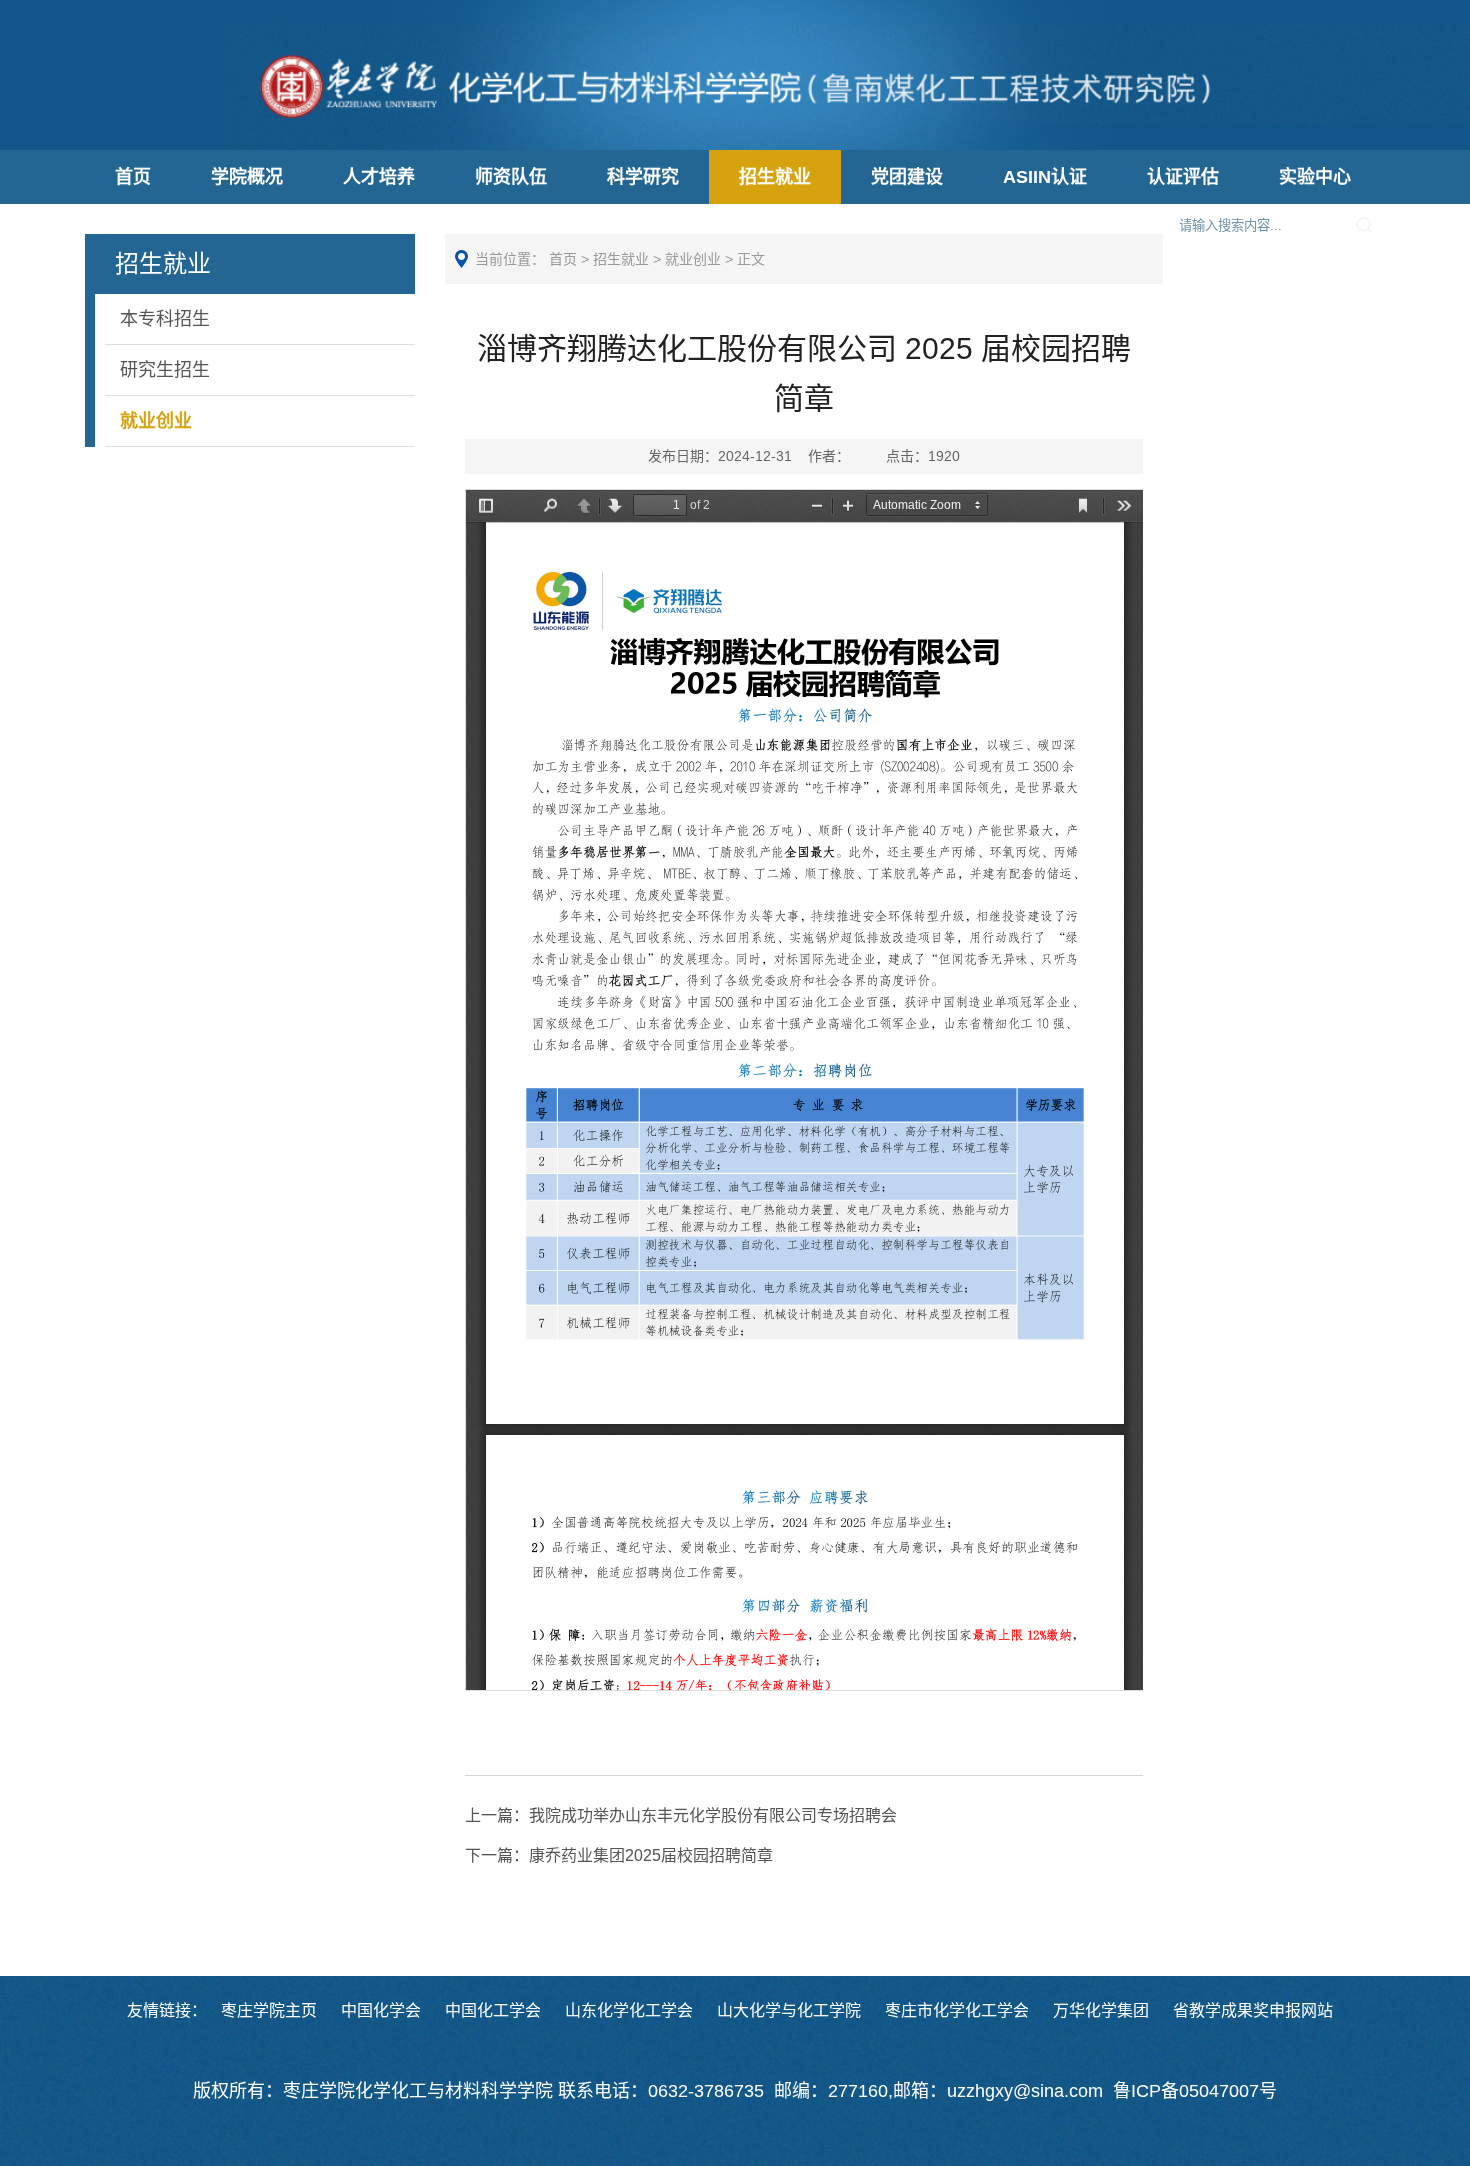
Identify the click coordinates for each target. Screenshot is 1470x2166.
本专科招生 (165, 319)
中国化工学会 (493, 2010)
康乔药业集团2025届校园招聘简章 (619, 1855)
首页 (133, 177)
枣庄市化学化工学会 (957, 2010)
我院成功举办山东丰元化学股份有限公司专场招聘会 (681, 1815)
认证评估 (1183, 177)
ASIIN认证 (1045, 177)
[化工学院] (735, 128)
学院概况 (247, 177)
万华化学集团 (1101, 2010)
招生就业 (775, 177)
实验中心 (1315, 177)
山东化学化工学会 (629, 2010)
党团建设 (907, 177)
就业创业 (156, 421)
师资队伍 (511, 177)
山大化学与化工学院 (789, 2010)
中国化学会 (381, 2010)
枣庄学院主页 (269, 2010)
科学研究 (643, 177)
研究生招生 (165, 370)
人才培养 (379, 177)
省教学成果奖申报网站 (1253, 2010)
